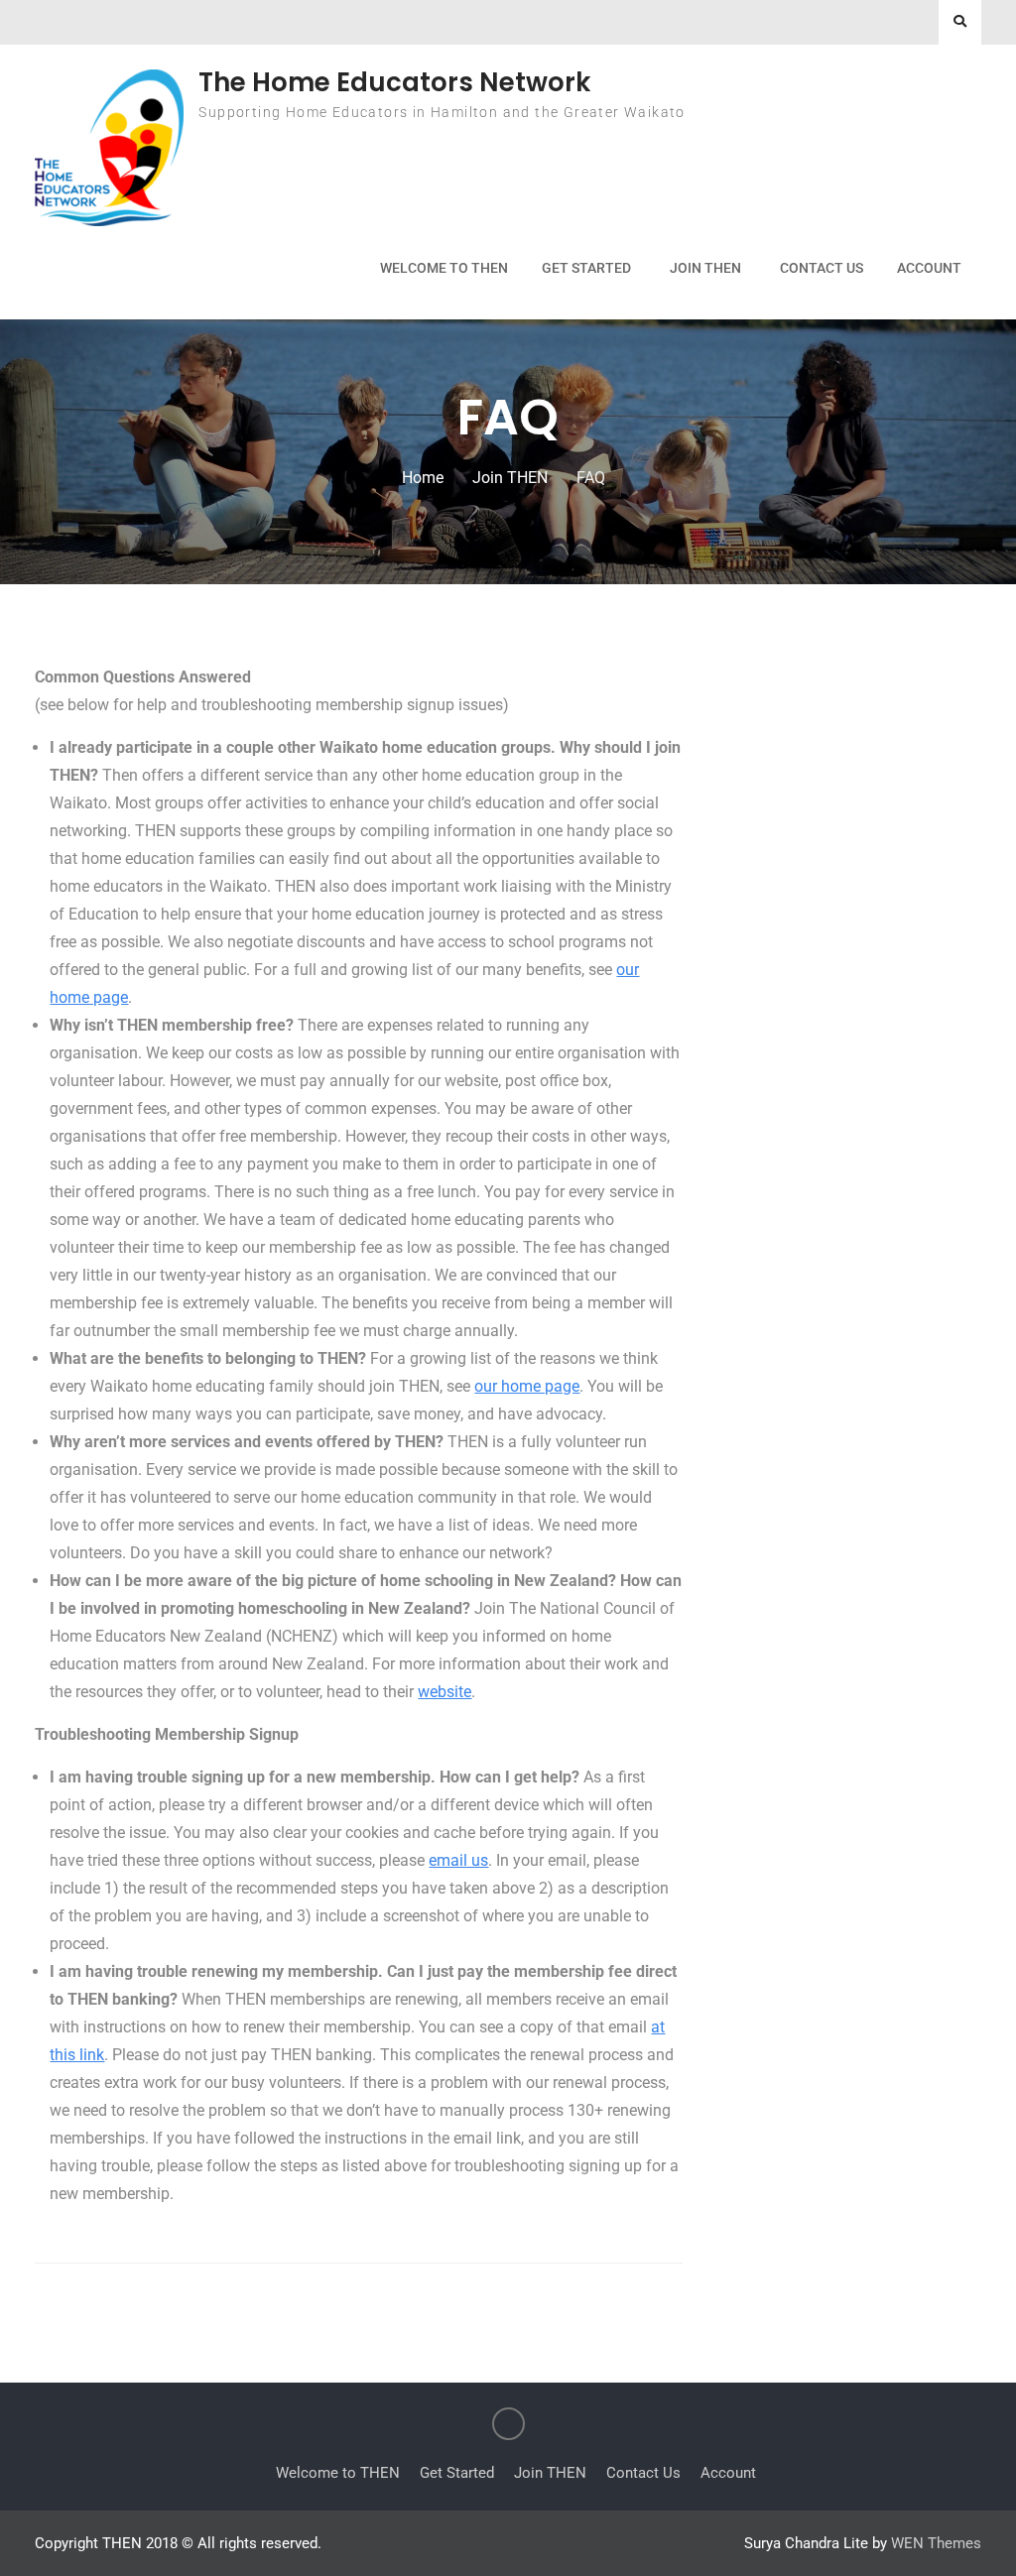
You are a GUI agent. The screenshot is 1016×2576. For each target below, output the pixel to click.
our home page (527, 1386)
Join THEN (705, 268)
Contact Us (822, 268)
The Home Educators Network (394, 82)
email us (458, 1860)
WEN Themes (936, 2543)
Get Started (586, 268)
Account (929, 268)
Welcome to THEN (444, 268)
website (444, 1692)
